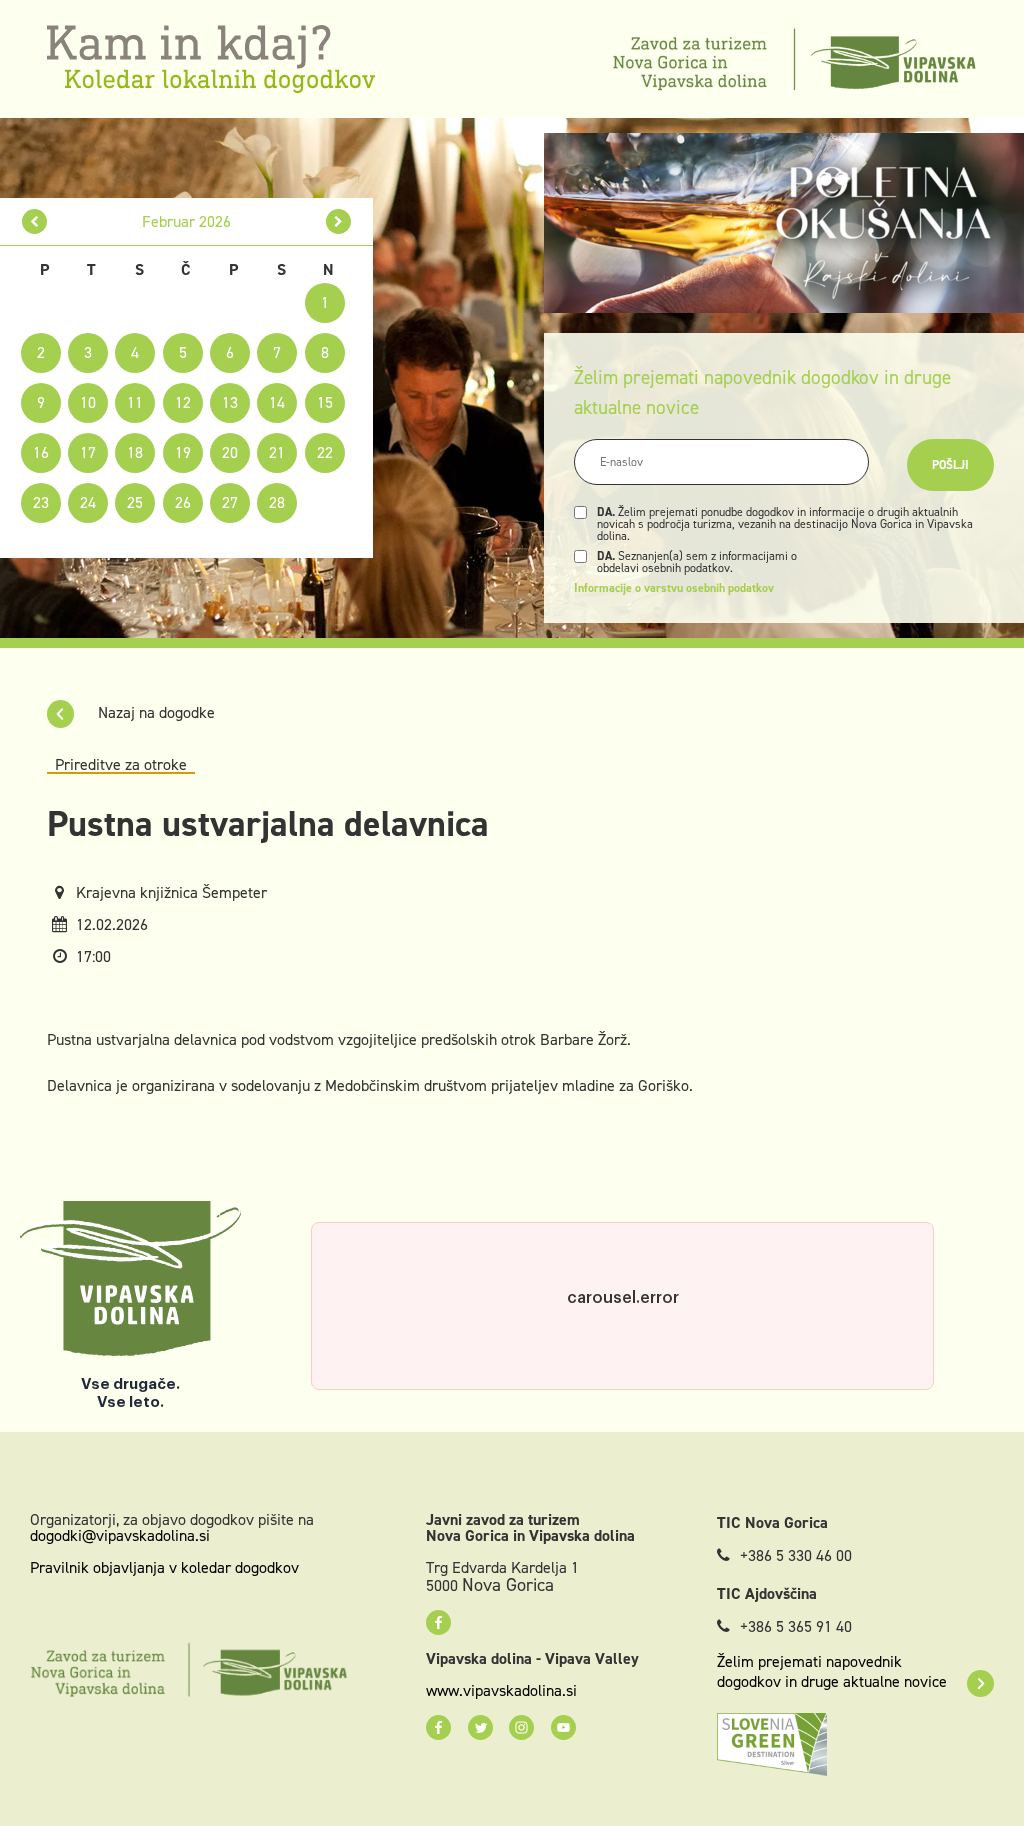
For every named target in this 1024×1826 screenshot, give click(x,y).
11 (135, 402)
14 (277, 402)
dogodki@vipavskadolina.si (120, 1535)
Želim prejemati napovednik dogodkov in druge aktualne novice (832, 1672)
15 (325, 402)
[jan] (34, 221)
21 (277, 452)
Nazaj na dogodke (154, 712)
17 (88, 452)
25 (135, 502)
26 (183, 502)
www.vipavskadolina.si (501, 1691)
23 (41, 502)
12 (183, 402)
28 (277, 502)
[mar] (338, 221)
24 (88, 502)
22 (325, 452)
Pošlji (950, 465)
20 (230, 452)
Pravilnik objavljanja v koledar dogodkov (164, 1567)
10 (88, 402)
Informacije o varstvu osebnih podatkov (674, 588)
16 (41, 452)
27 (230, 502)
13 (230, 402)
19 (183, 452)
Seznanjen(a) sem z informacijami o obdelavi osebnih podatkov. (697, 562)
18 (135, 452)
